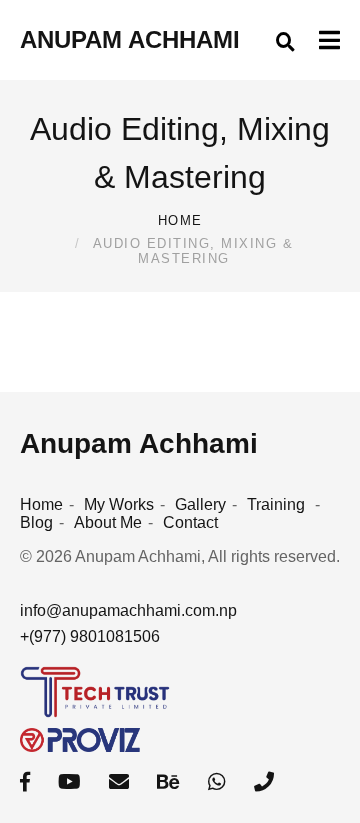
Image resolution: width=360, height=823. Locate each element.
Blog (36, 522)
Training (276, 504)
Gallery (200, 504)
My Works (119, 504)
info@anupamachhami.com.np (128, 610)
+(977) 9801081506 (90, 636)
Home (180, 220)
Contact (190, 522)
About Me (108, 522)
